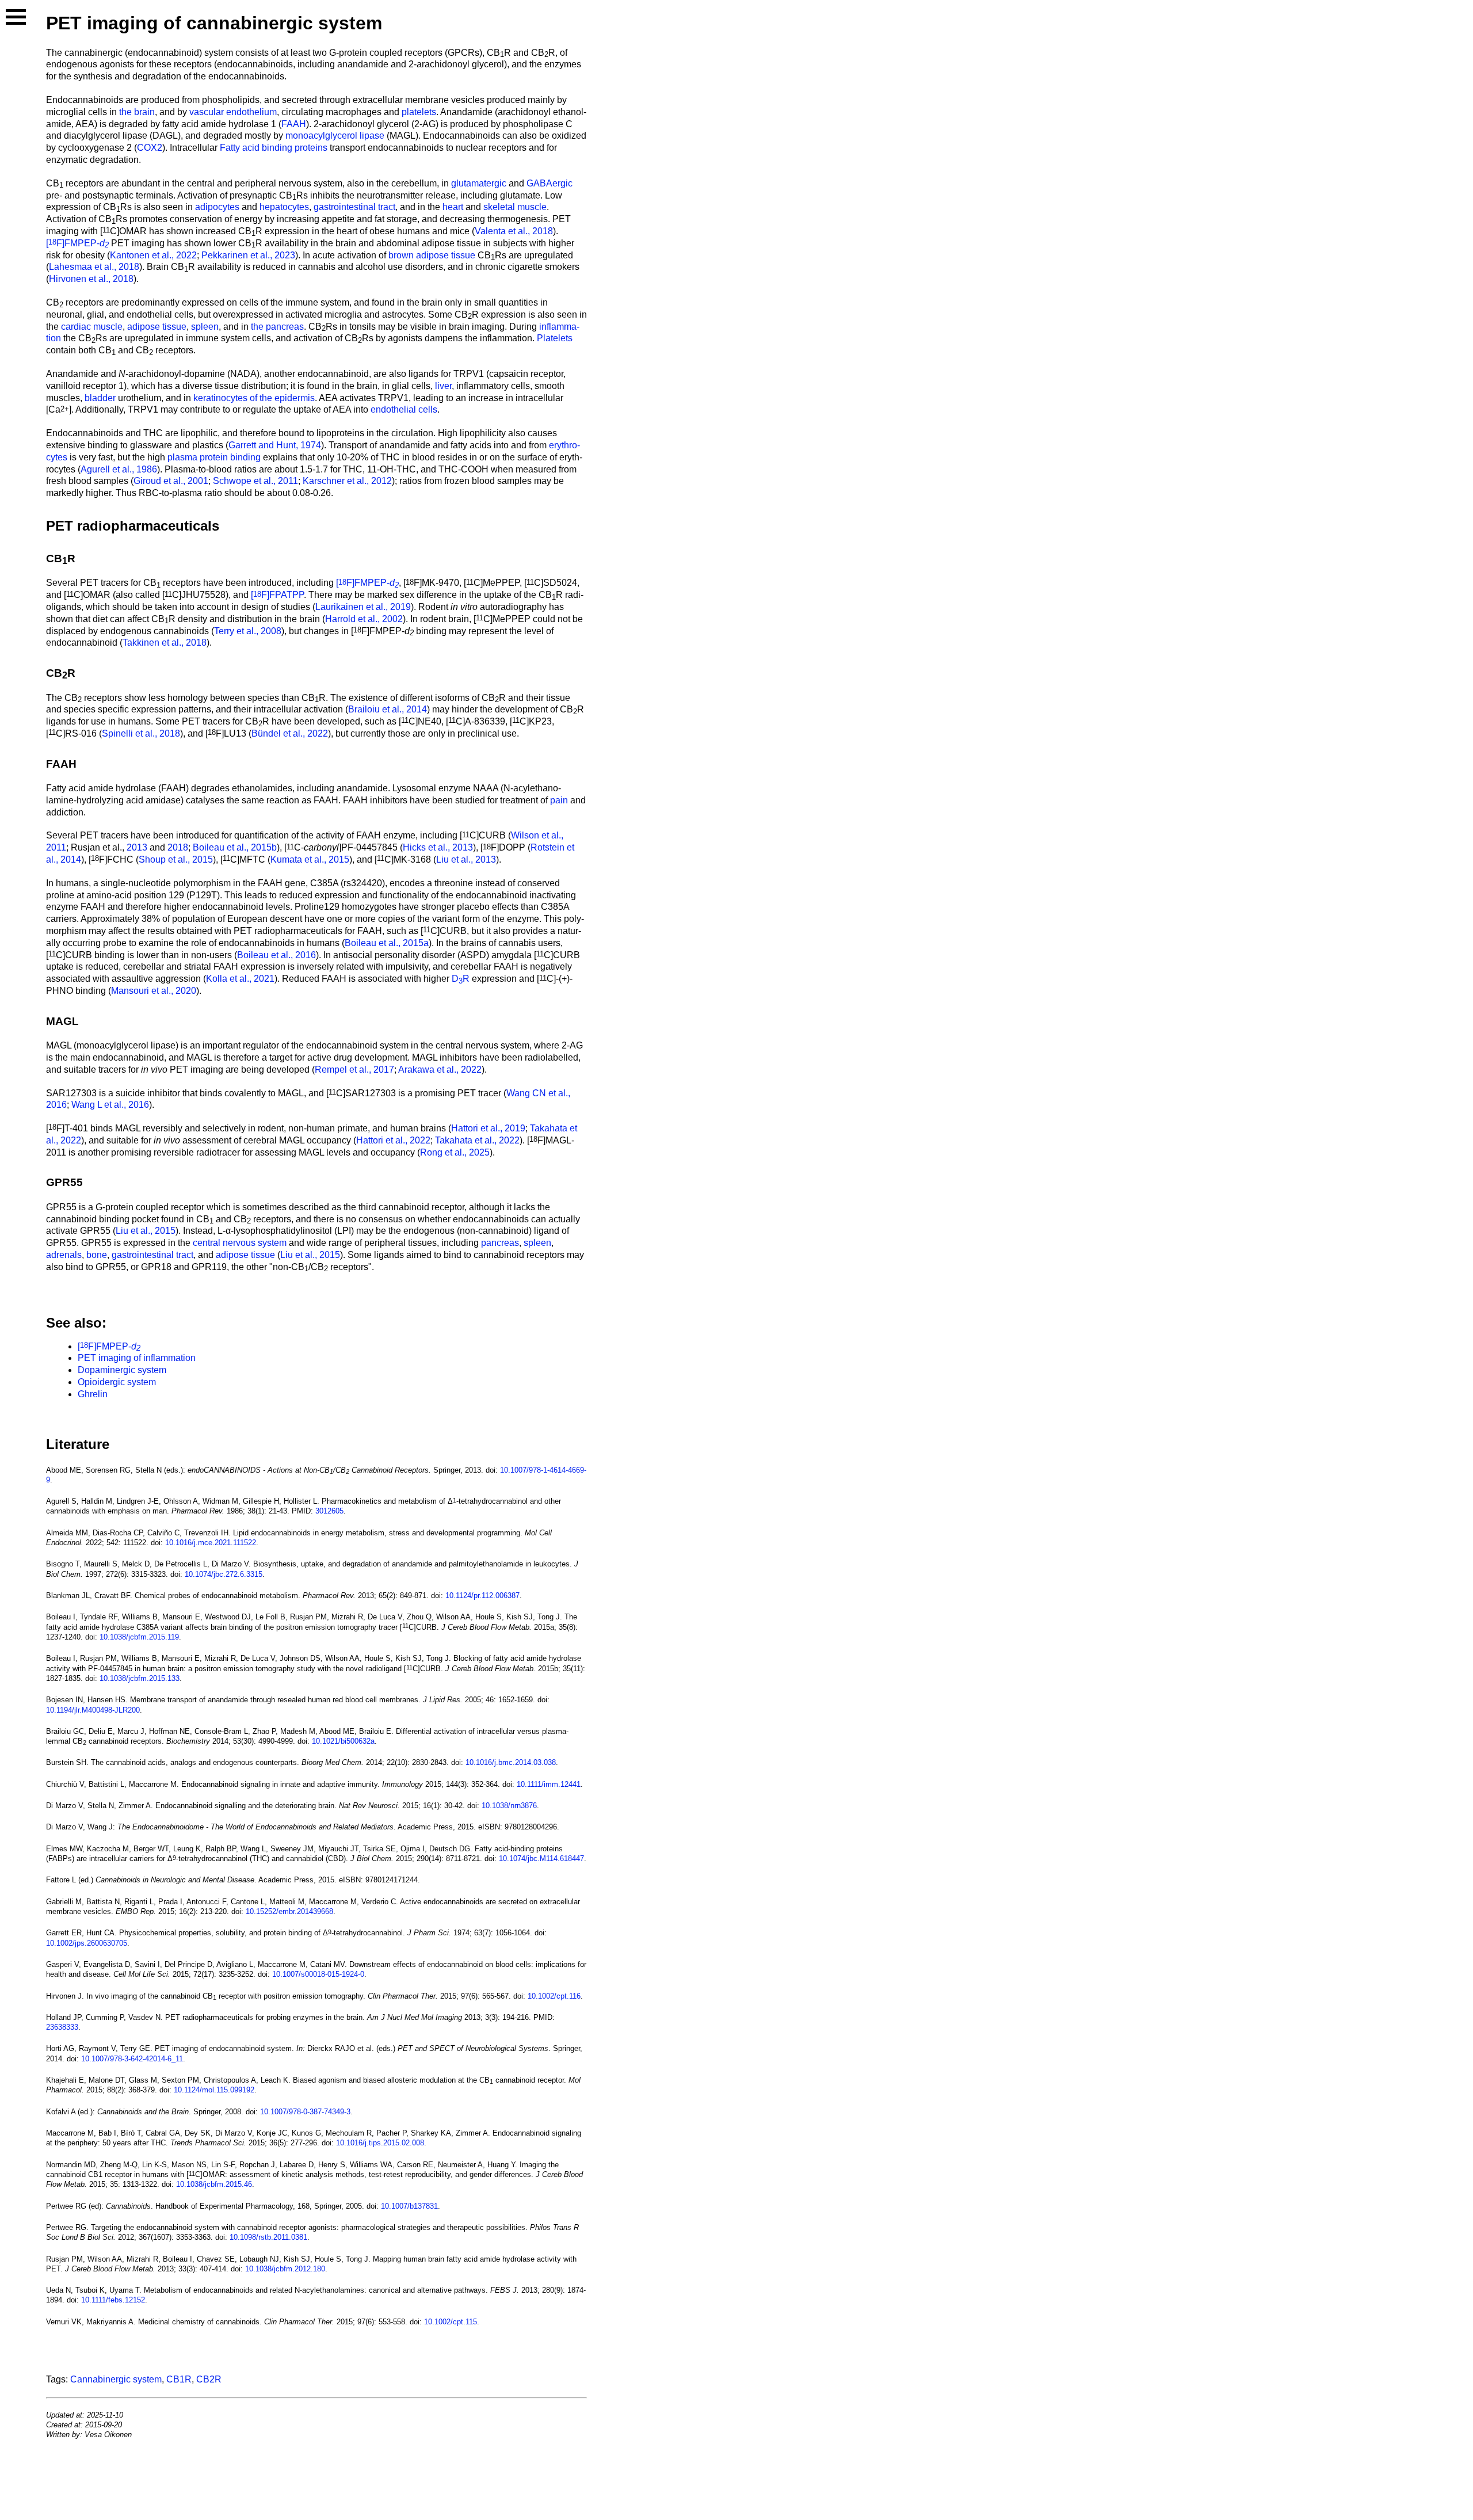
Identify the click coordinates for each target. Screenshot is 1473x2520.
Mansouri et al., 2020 (154, 991)
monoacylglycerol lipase (335, 136)
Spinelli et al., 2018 (141, 733)
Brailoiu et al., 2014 (388, 709)
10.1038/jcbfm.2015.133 (140, 1678)
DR (461, 979)
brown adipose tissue (432, 255)
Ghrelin (93, 1394)
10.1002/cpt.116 (554, 1996)
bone (97, 1255)
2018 (178, 847)
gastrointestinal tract (354, 207)
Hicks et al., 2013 (438, 847)
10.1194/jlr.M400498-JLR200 (93, 1710)
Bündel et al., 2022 (290, 733)
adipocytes (217, 207)
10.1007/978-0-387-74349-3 (305, 2112)
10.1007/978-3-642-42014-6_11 (132, 2059)
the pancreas (277, 327)
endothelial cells (404, 409)
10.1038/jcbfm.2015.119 (139, 1637)
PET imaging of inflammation (137, 1358)
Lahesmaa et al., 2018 (94, 267)
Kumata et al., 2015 (310, 859)
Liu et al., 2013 (466, 859)
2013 (137, 847)
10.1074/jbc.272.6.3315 (224, 1574)
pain (559, 800)
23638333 (62, 2027)
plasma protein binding (214, 457)
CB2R (209, 2379)
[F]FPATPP (277, 595)
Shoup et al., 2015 (176, 859)
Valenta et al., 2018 (514, 231)
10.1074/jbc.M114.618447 (541, 1858)
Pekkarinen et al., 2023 (248, 255)
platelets (419, 112)
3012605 (329, 1511)
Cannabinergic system (116, 2379)
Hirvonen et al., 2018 (91, 279)
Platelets (555, 338)
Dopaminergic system (122, 1370)
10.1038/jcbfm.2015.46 (214, 2184)
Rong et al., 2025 (455, 1152)
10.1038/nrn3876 (509, 1806)
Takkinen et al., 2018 (165, 643)
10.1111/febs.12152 (113, 2300)
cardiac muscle (92, 327)
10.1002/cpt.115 (451, 2322)
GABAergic (549, 183)
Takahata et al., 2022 (477, 1140)
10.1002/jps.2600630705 (87, 1943)
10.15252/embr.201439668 (289, 1911)
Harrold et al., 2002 (364, 619)
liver (443, 386)
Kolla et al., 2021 (240, 979)
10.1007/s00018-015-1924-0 (318, 1974)
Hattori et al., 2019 (488, 1128)
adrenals (64, 1255)
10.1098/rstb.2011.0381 (268, 2237)
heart (453, 207)
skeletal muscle (515, 207)
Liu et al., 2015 (146, 1231)
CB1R (179, 2379)
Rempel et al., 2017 (354, 1070)
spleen (205, 327)
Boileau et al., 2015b (235, 847)
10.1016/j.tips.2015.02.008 (380, 2143)
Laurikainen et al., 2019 (363, 607)
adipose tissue (157, 327)
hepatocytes (284, 207)
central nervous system (240, 1243)
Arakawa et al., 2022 (440, 1070)
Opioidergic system (117, 1382)
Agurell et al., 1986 (119, 469)
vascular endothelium (233, 112)
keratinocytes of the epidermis (254, 398)
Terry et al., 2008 (248, 631)
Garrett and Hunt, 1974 (275, 445)
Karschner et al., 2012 (347, 481)
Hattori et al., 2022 (393, 1140)
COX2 (150, 148)
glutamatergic (479, 183)
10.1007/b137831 (409, 2206)
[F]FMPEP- (77, 243)
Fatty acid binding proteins (274, 148)
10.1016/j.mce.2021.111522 (211, 1543)
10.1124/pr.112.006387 (482, 1596)
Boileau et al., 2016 (276, 955)
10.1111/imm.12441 (549, 1784)
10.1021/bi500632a (343, 1741)
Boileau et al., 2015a (387, 943)
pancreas (500, 1243)
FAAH (294, 124)
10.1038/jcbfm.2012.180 (285, 2269)
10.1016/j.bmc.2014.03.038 (511, 1762)
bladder (100, 398)
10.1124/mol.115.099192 (214, 2090)
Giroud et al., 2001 (171, 481)
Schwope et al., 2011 (255, 481)
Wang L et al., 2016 (110, 1105)
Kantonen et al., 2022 (153, 255)
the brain (137, 112)
